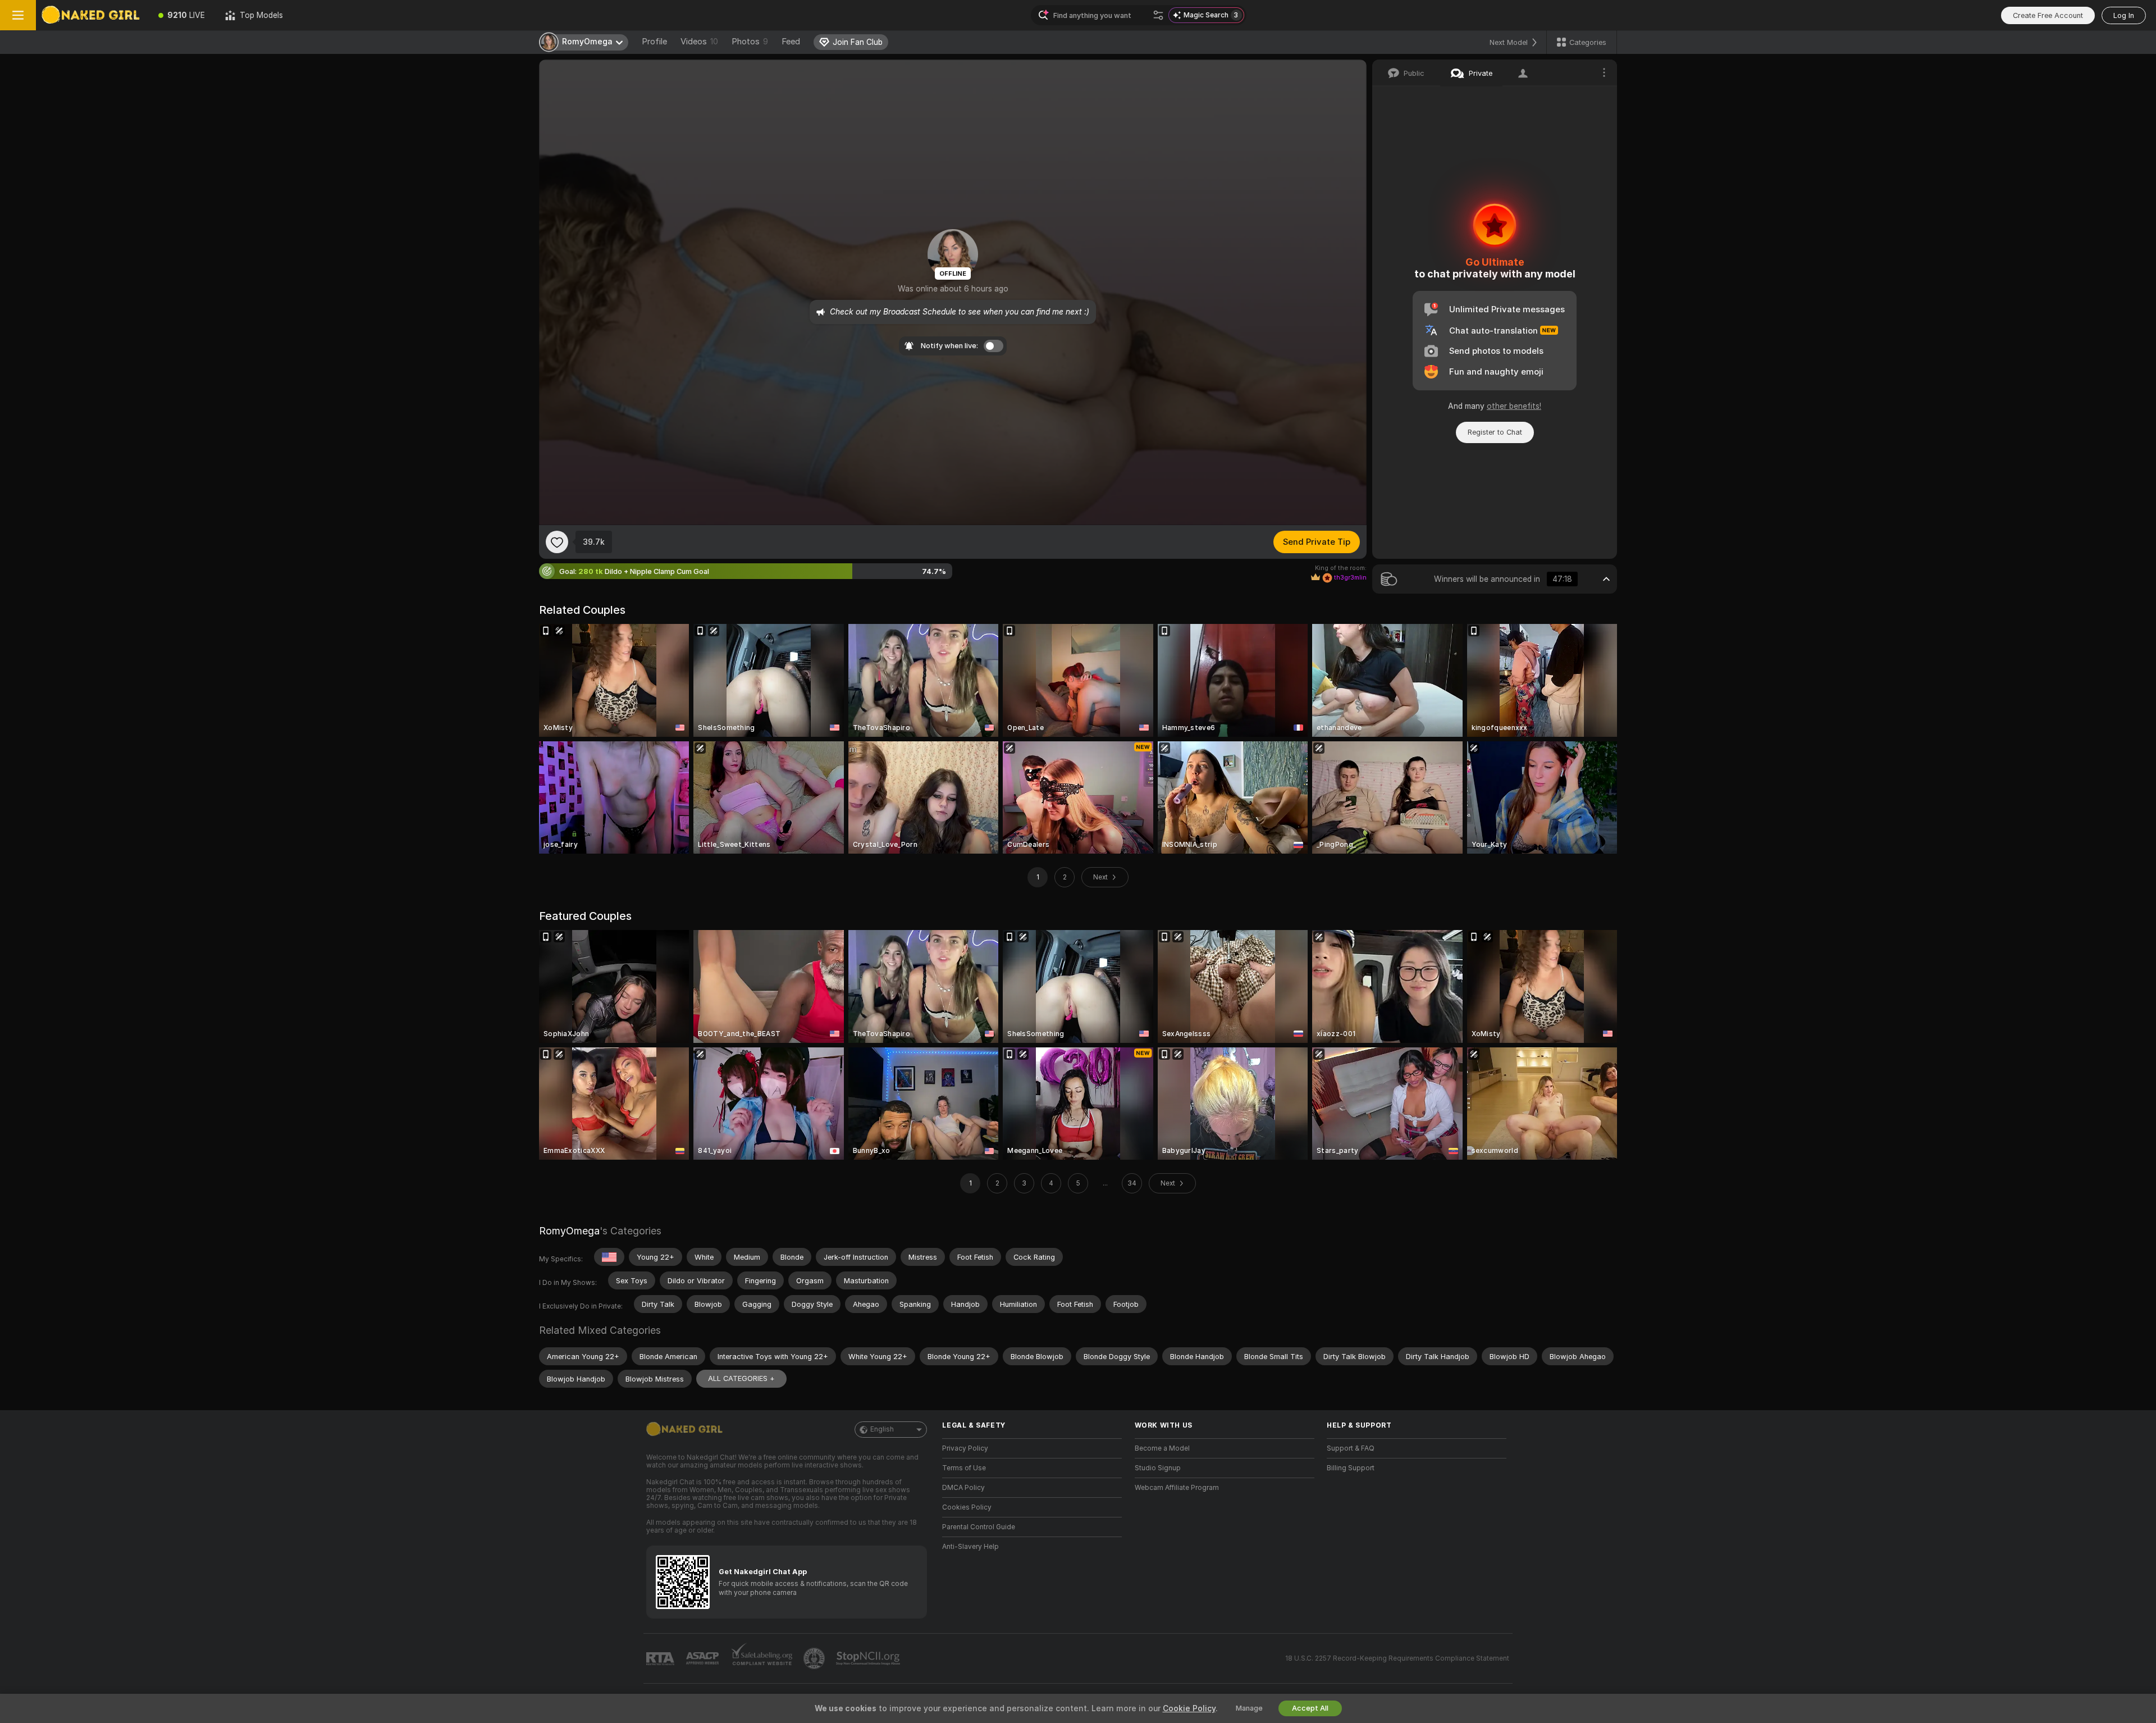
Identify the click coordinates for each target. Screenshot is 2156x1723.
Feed (791, 42)
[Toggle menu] (18, 15)
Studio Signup (1158, 1468)
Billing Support (1351, 1468)
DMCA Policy (963, 1488)
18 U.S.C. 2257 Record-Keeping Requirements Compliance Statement (1397, 1658)
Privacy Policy (965, 1448)
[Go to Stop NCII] (869, 1658)
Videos (699, 42)
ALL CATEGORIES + (741, 1378)
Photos (750, 42)
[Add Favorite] (557, 542)
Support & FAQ (1351, 1448)
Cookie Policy (1189, 1708)
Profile (654, 42)
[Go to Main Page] (92, 15)
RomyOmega (569, 1231)
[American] (609, 1257)
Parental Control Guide (979, 1527)
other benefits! (1514, 406)
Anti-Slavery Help (970, 1547)
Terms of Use (964, 1468)
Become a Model (1162, 1448)
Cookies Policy (967, 1507)
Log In (2124, 15)
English (882, 1429)
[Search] (1158, 15)
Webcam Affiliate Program (1177, 1488)
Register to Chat (1495, 432)
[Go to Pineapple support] (815, 1658)
